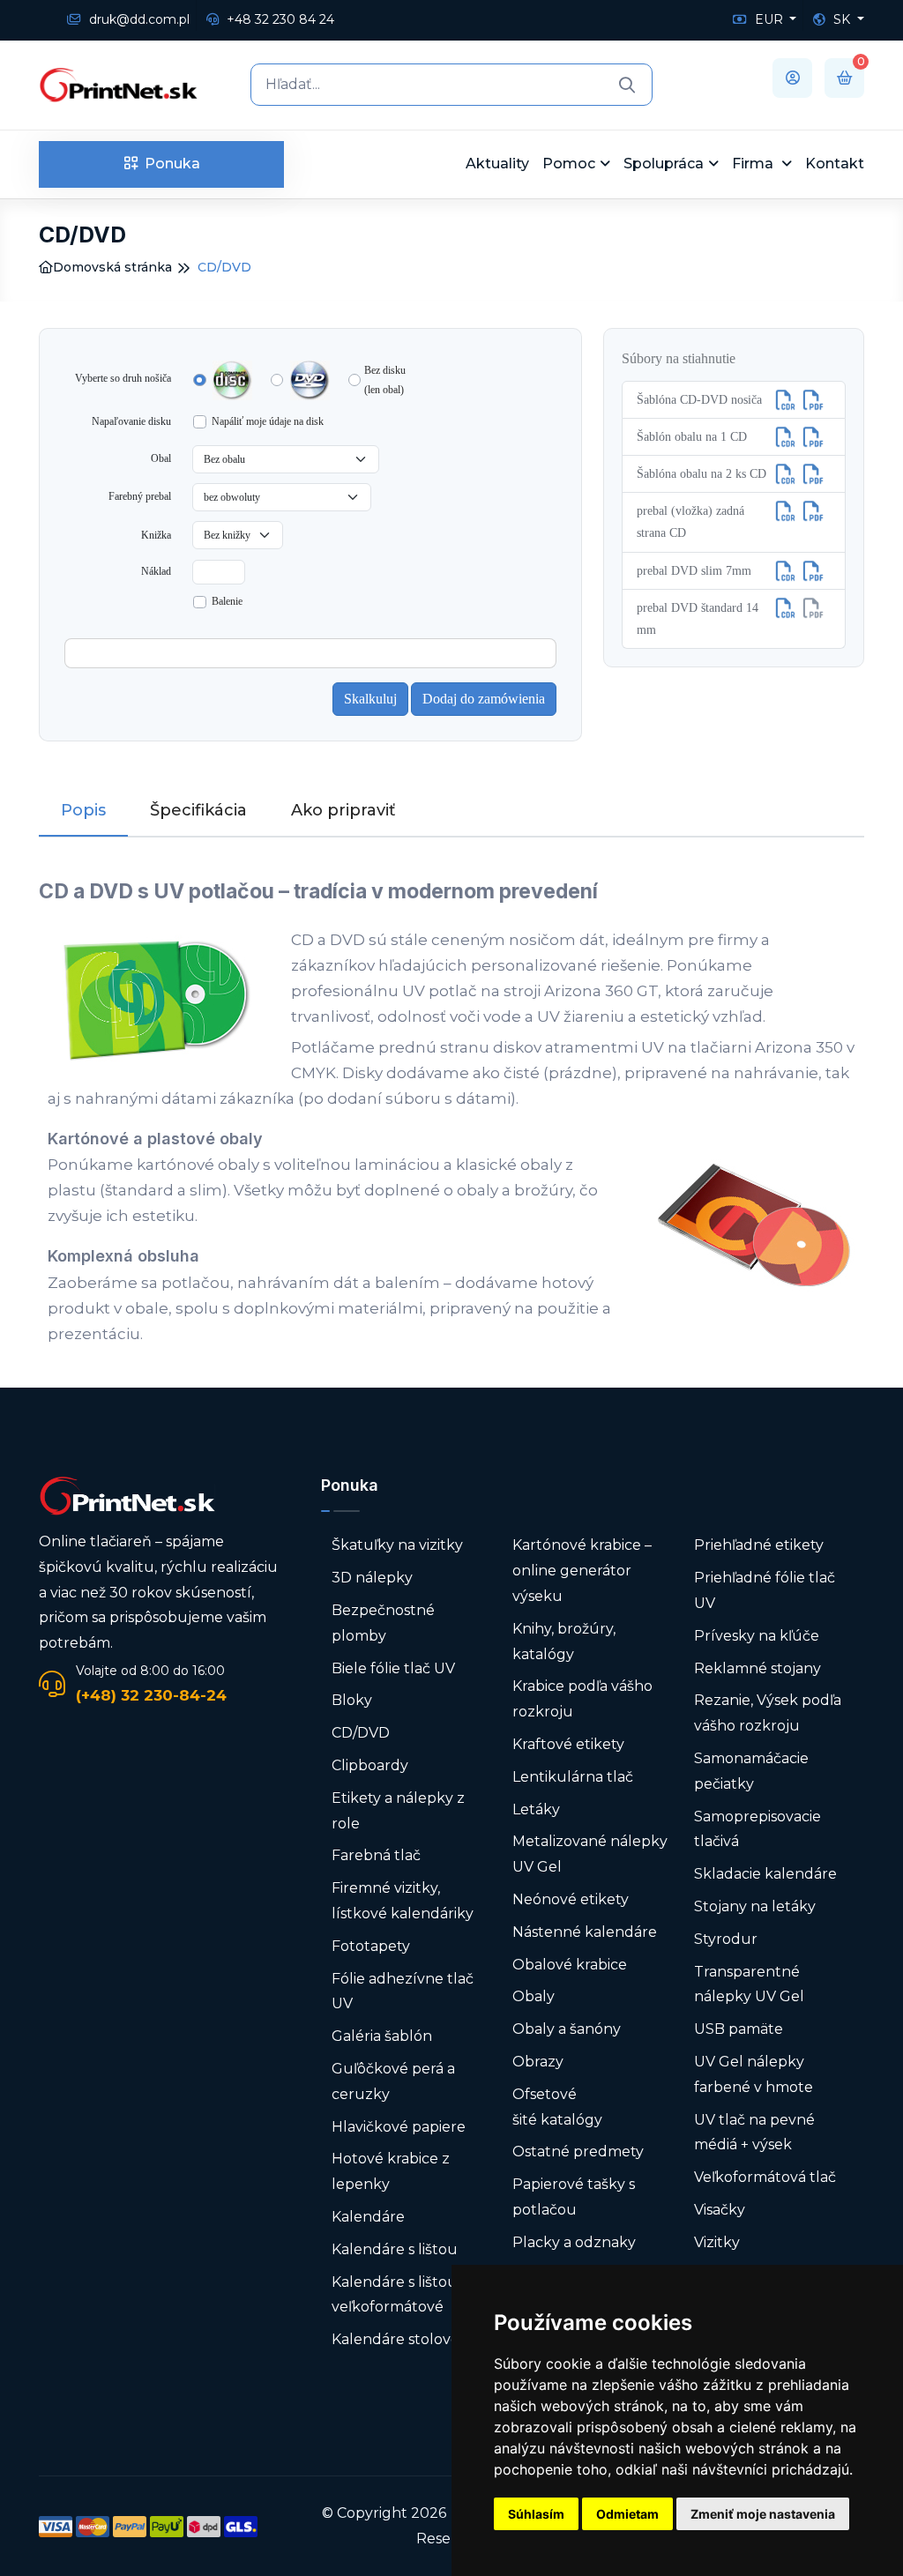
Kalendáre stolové (396, 2339)
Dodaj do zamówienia (484, 699)
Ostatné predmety (578, 2152)
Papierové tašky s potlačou (574, 2197)
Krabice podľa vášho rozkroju (582, 1699)
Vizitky (717, 2242)
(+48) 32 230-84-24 (151, 1695)
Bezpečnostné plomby (383, 1623)
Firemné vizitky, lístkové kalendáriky (403, 1901)
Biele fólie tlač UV (393, 1668)
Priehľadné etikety (759, 1545)
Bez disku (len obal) (385, 380)
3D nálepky (372, 1578)
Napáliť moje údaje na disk (268, 421)
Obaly (534, 1996)
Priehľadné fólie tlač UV (765, 1590)
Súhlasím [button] (536, 2514)
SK (842, 19)
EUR (769, 19)
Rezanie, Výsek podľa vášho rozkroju (768, 1713)
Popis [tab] (83, 810)
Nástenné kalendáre (585, 1932)
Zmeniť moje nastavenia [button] (763, 2514)
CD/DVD (361, 1733)
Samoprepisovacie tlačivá (757, 1829)
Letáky (536, 1809)
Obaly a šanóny (567, 2029)
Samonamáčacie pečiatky (751, 1771)
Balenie (227, 601)
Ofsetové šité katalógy (559, 2107)
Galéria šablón (382, 2036)
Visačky (720, 2210)
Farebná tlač (376, 1855)
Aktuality (497, 164)
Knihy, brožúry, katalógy (564, 1642)
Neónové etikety (571, 1899)
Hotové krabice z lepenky (391, 2171)
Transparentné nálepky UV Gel (749, 1984)
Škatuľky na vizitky (397, 1545)
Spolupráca (664, 164)
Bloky (352, 1700)
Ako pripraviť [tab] (343, 810)
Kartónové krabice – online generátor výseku (582, 1571)
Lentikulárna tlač (573, 1777)
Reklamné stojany (757, 1668)
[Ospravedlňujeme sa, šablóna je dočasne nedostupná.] (813, 608)
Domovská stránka (112, 267)
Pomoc (569, 164)
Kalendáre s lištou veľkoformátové (395, 2295)
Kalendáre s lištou (395, 2249)
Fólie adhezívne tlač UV (403, 1992)
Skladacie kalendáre (765, 1874)
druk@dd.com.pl (138, 19)
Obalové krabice (570, 1965)
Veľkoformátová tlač (765, 2177)
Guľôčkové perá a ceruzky (393, 2081)
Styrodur (726, 1939)
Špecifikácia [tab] (198, 810)
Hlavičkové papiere (399, 2127)
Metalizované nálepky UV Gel (590, 1854)
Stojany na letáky (755, 1906)
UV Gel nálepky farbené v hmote (754, 2074)
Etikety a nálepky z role (398, 1811)
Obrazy (538, 2062)
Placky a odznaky (574, 2242)
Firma (754, 164)
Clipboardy (370, 1765)
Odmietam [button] (627, 2514)
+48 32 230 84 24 (279, 19)
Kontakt (835, 164)
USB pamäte (739, 2029)
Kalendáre (368, 2217)
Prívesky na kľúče (757, 1636)
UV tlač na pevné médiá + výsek (754, 2133)
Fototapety (371, 1946)
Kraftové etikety (568, 1744)
